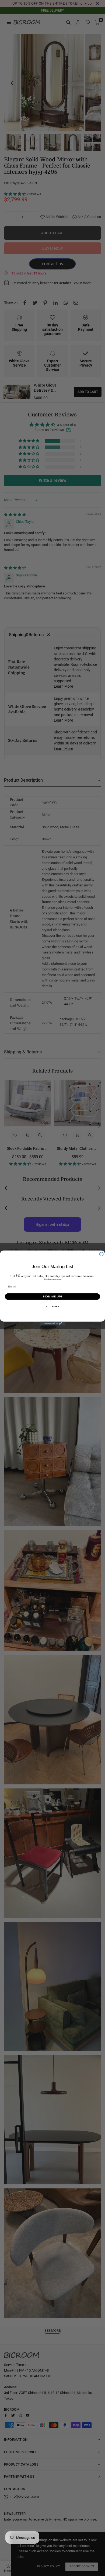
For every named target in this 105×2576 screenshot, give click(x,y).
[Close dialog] (101, 1254)
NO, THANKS (52, 1306)
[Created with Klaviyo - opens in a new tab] (52, 1324)
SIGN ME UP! (53, 1296)
